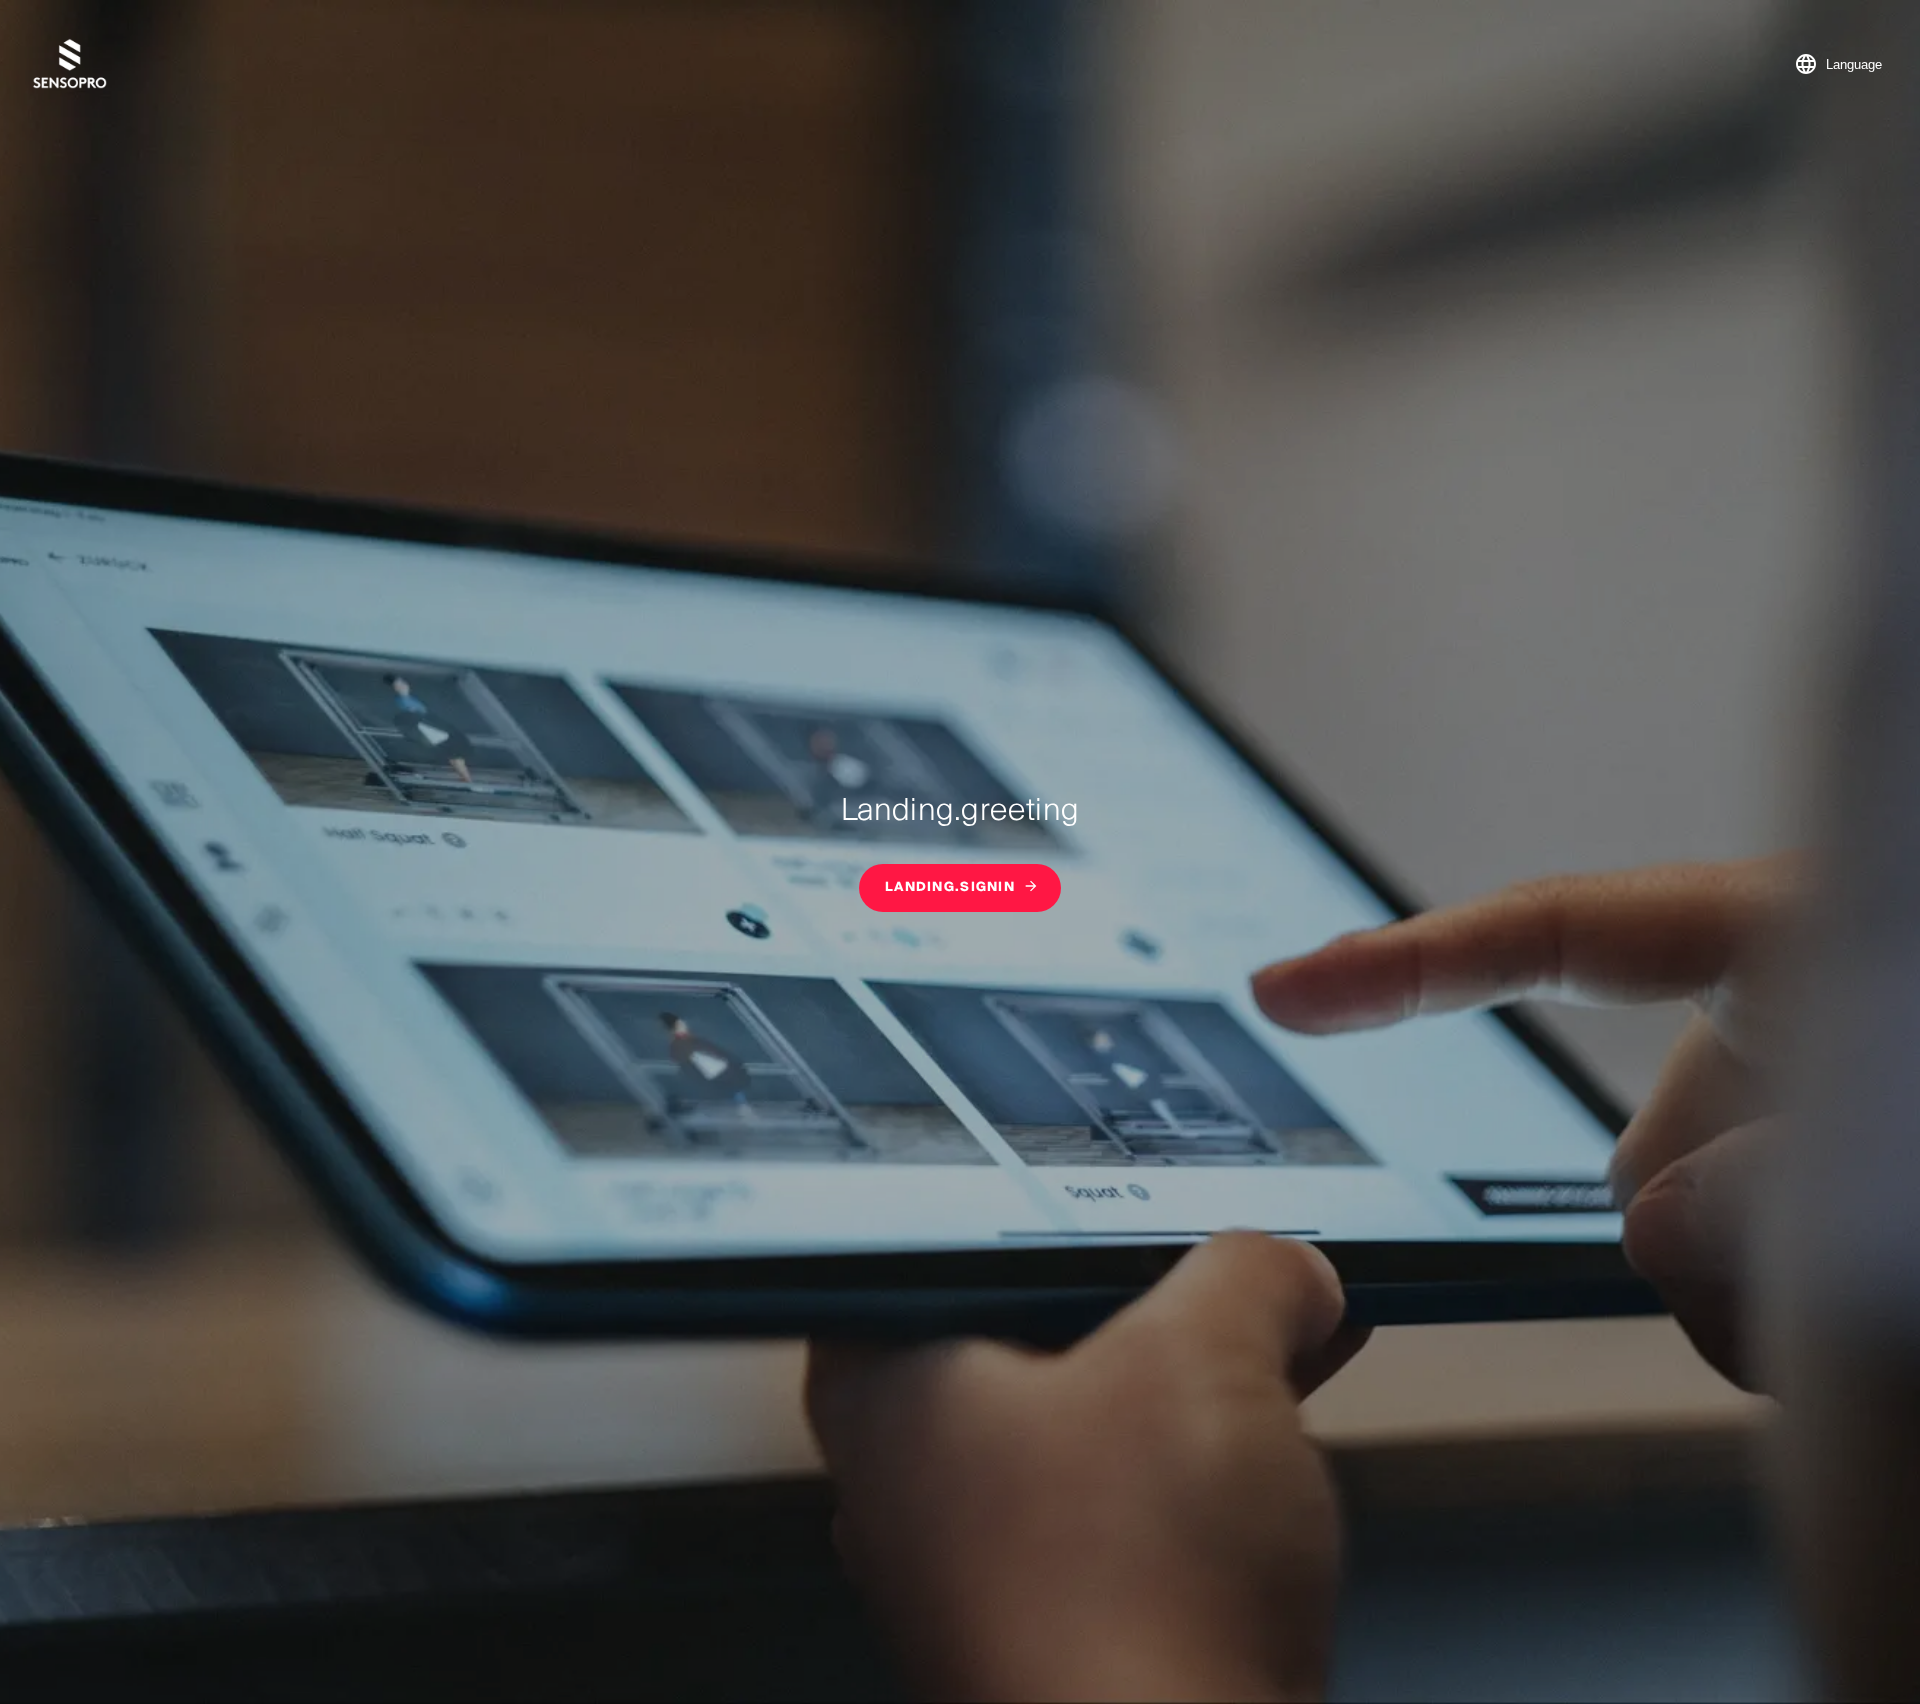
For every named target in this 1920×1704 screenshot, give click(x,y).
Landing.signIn (950, 887)
